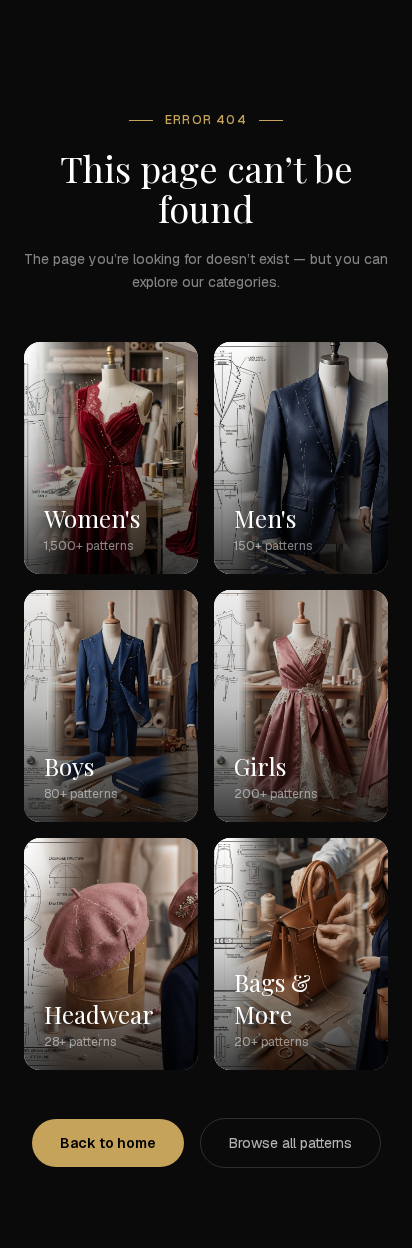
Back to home (108, 1143)
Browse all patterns (290, 1143)
